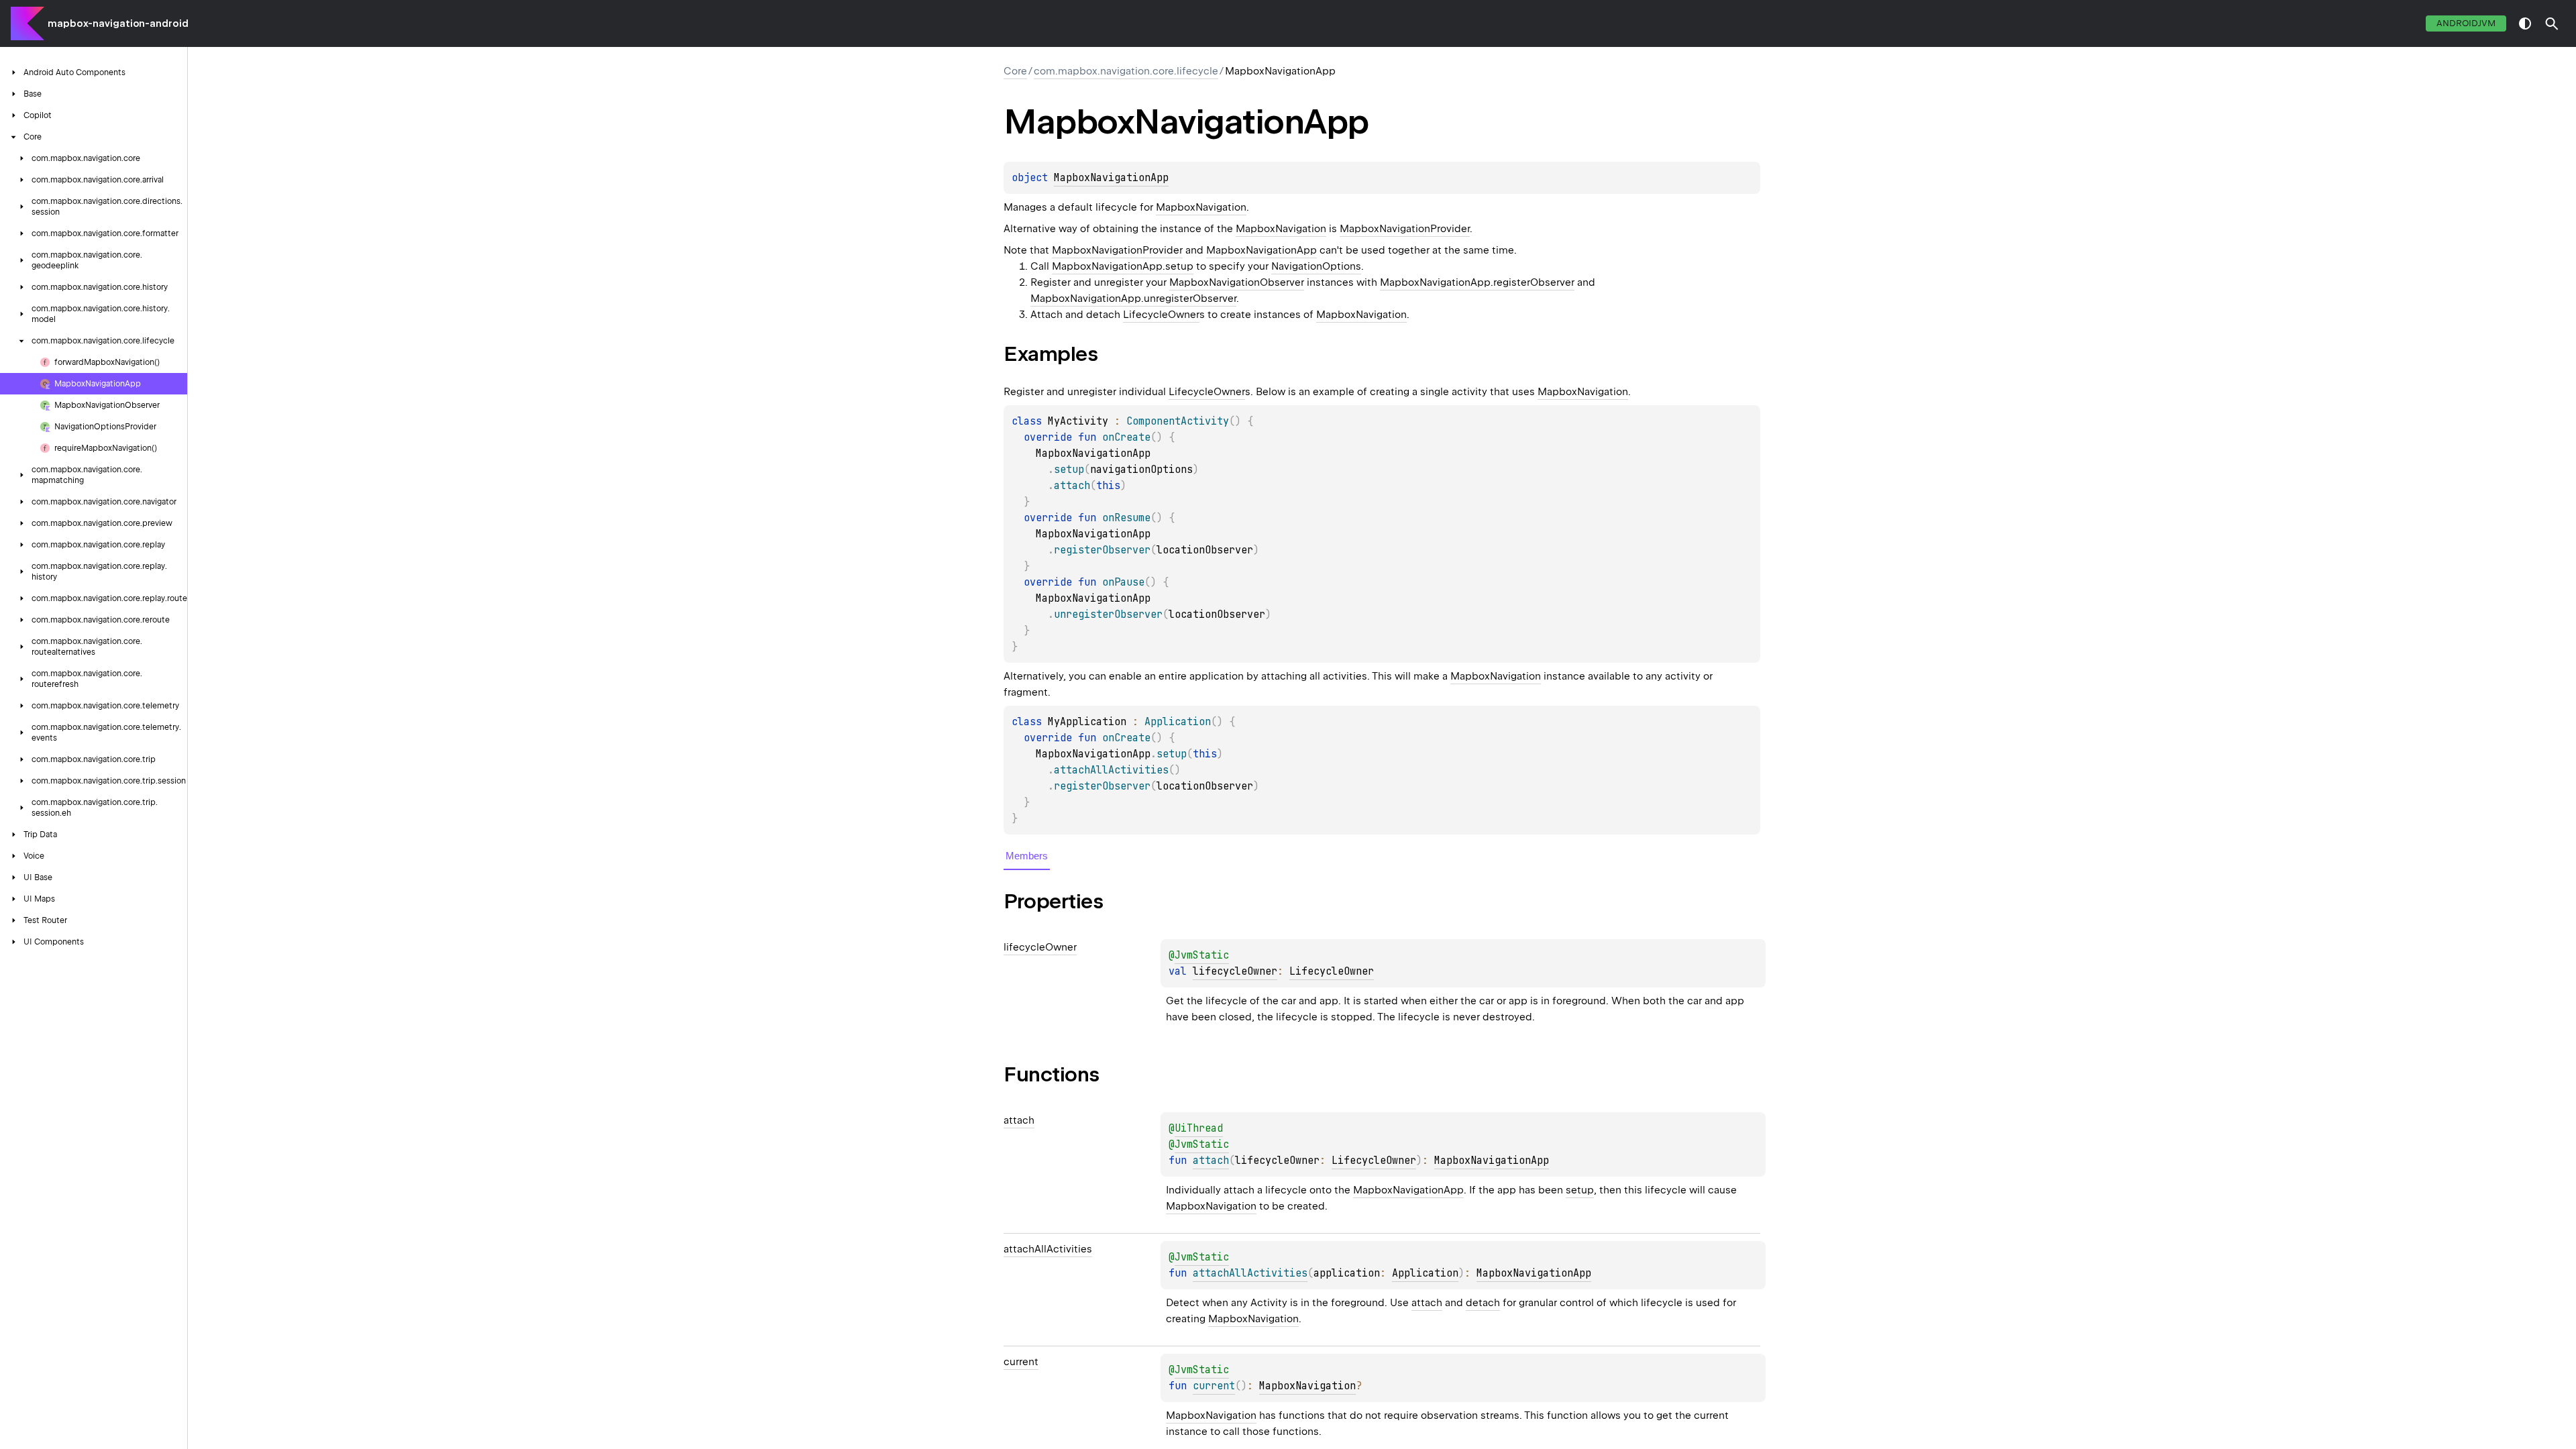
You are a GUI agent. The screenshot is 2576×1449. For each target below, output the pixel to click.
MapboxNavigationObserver (1237, 282)
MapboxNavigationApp (1111, 178)
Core (1015, 71)
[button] (2552, 23)
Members (1027, 856)
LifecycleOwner (1161, 315)
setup (1580, 1190)
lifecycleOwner (1235, 971)
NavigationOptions (1316, 266)
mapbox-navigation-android (118, 23)
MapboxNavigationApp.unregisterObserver (1133, 299)
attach (1427, 1303)
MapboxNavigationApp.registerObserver (1477, 282)
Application (1425, 1273)
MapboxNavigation (1201, 207)
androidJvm (2466, 23)
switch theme (2525, 23)
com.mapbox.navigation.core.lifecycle (1126, 71)
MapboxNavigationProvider (1405, 229)
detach (1483, 1303)
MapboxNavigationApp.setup (1123, 266)
